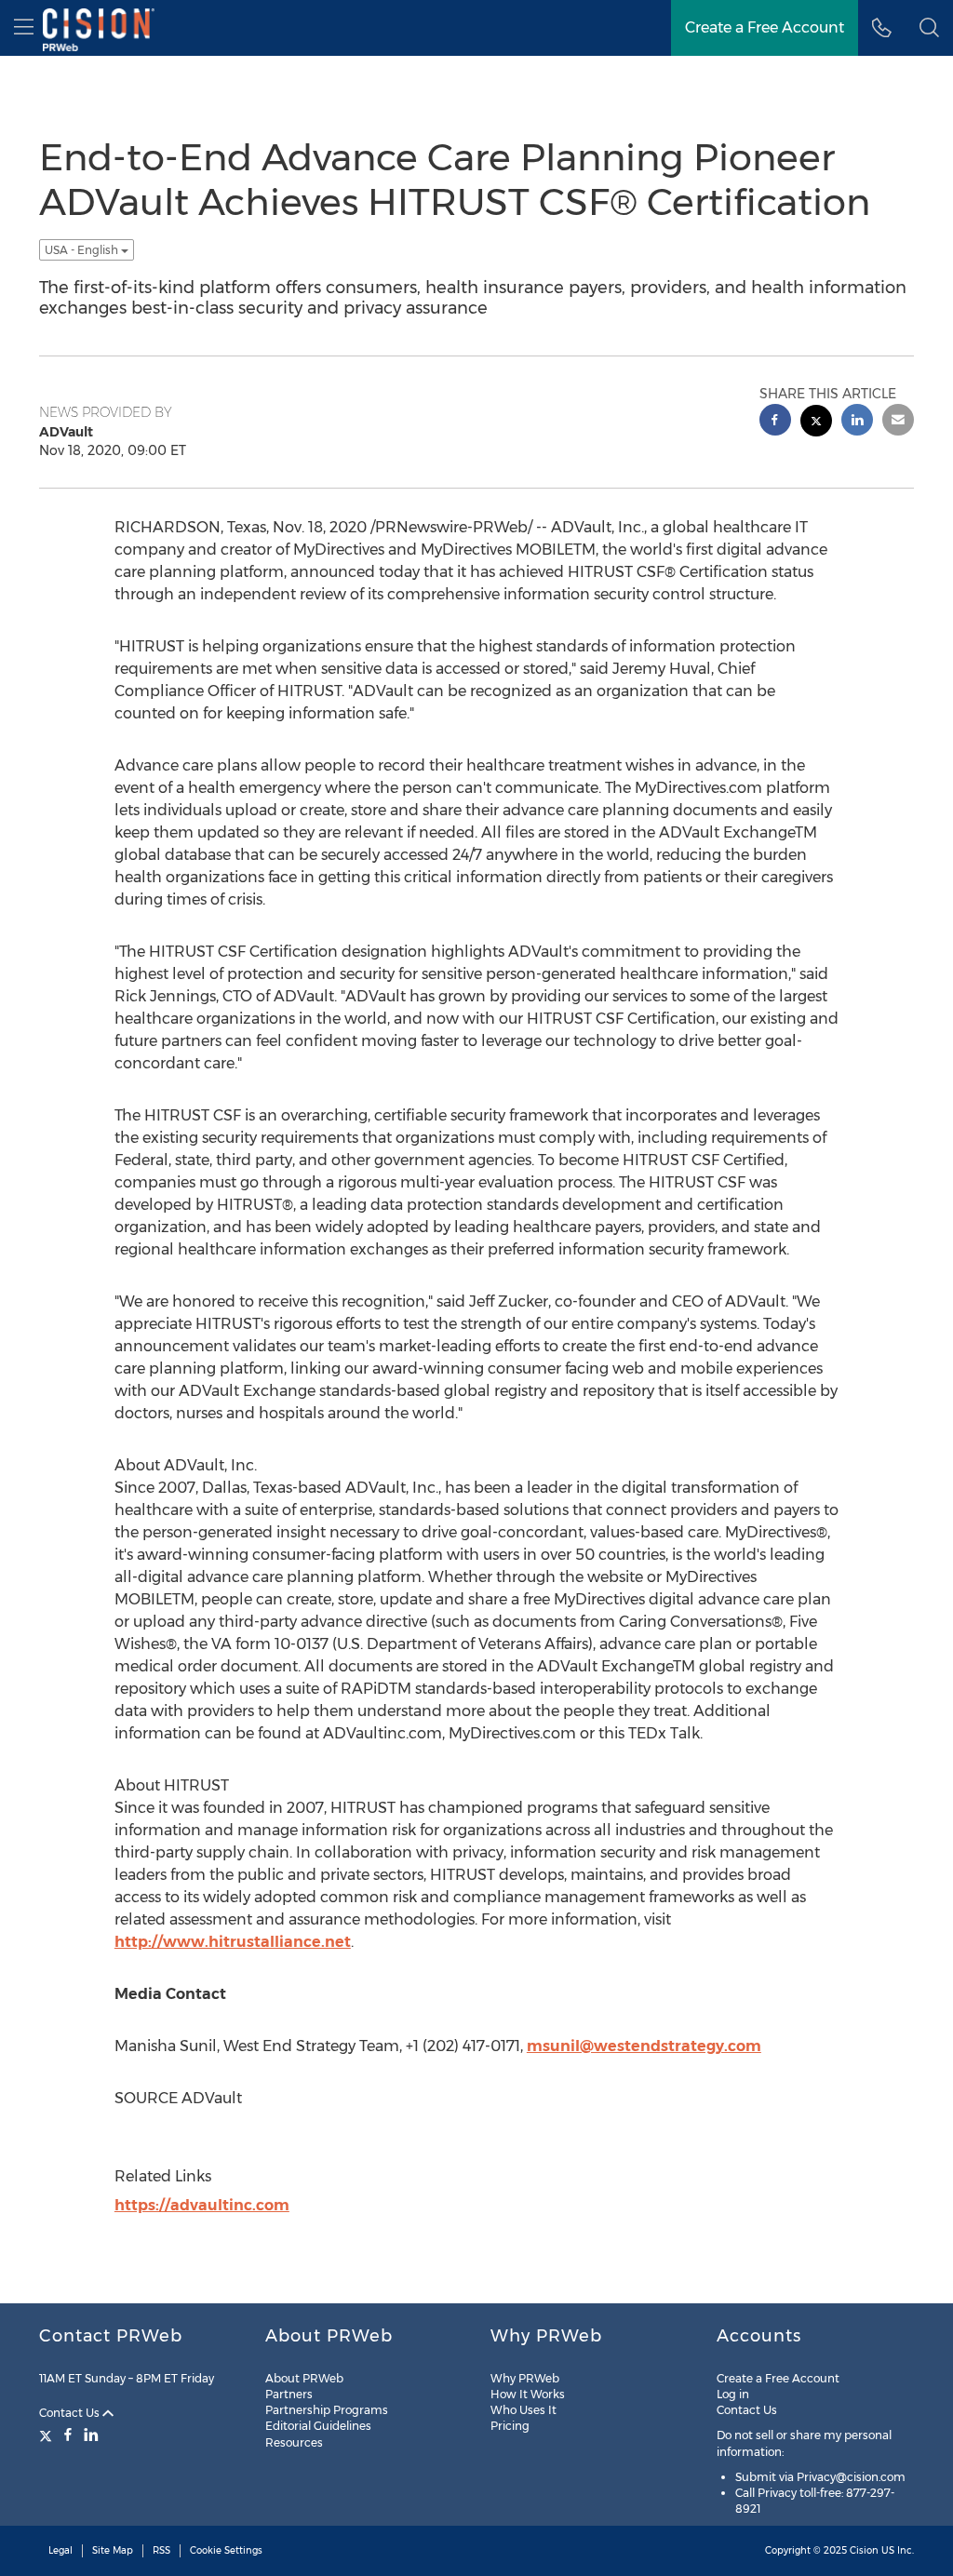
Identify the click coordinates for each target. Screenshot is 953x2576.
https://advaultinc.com (202, 2205)
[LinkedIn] (91, 2435)
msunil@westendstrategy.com (644, 2046)
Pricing (510, 2426)
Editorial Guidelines (318, 2426)
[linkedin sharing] (857, 422)
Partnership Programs (327, 2410)
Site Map (113, 2550)
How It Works (528, 2394)
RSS (161, 2550)
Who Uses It (523, 2410)
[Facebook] (68, 2435)
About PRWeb (304, 2378)
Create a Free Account (778, 2378)
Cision (864, 2550)
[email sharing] (898, 422)
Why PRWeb (525, 2378)
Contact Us (71, 2413)
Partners (289, 2394)
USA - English (83, 250)
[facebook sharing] (775, 422)
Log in (733, 2394)
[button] (929, 28)
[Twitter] (48, 2435)
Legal (60, 2550)
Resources (294, 2442)
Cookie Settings (226, 2550)
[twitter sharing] (816, 423)
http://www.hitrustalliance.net (233, 1942)
